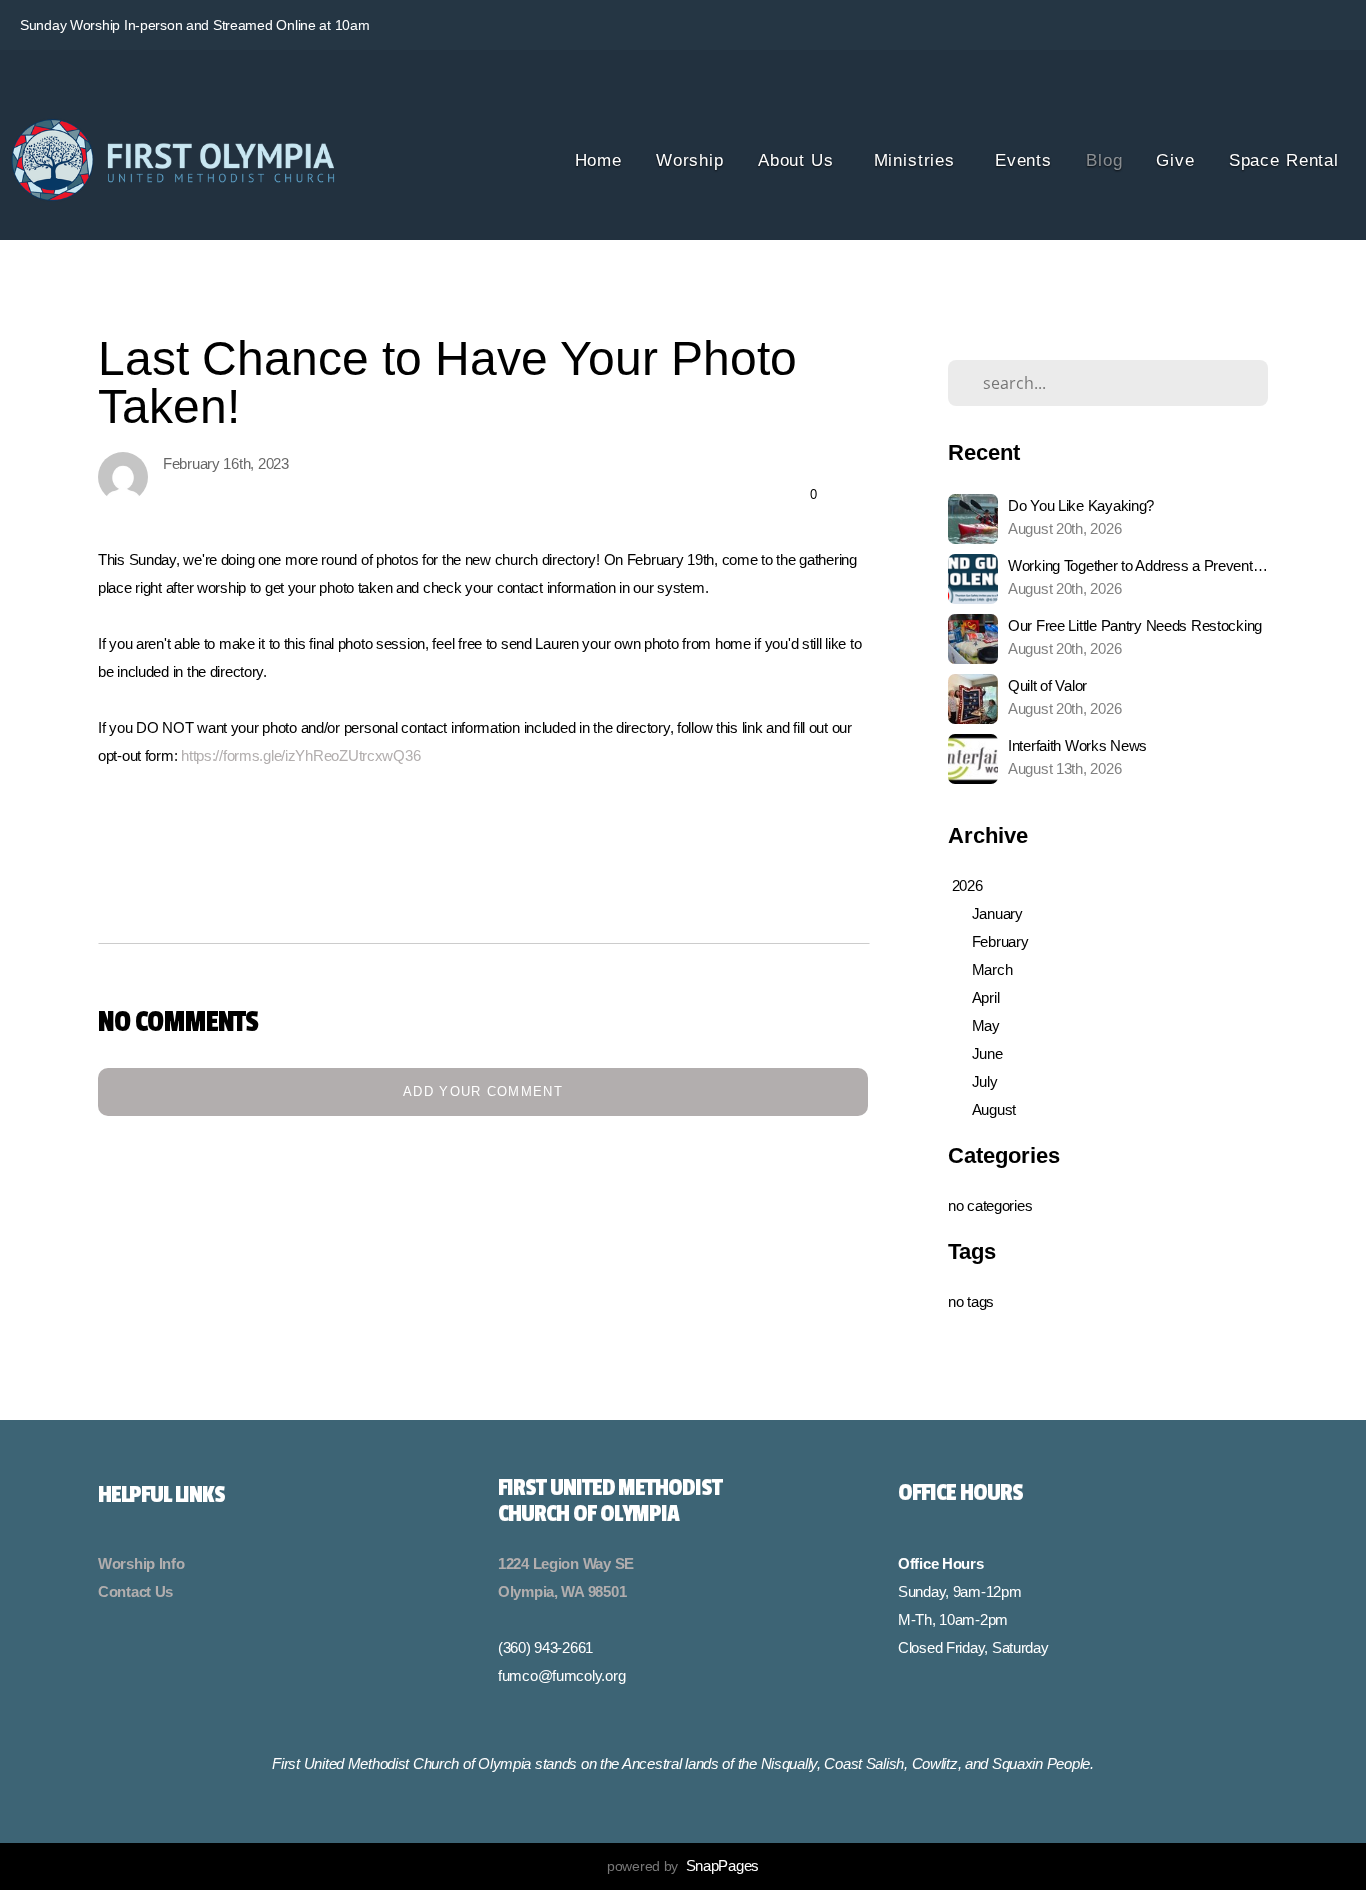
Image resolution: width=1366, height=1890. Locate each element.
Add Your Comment (483, 1091)
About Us (799, 160)
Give (1175, 160)
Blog (1104, 160)
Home (598, 160)
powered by (683, 1866)
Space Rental (1284, 160)
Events (1023, 160)
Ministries (917, 160)
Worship (690, 160)
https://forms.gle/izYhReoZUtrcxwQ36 (300, 755)
